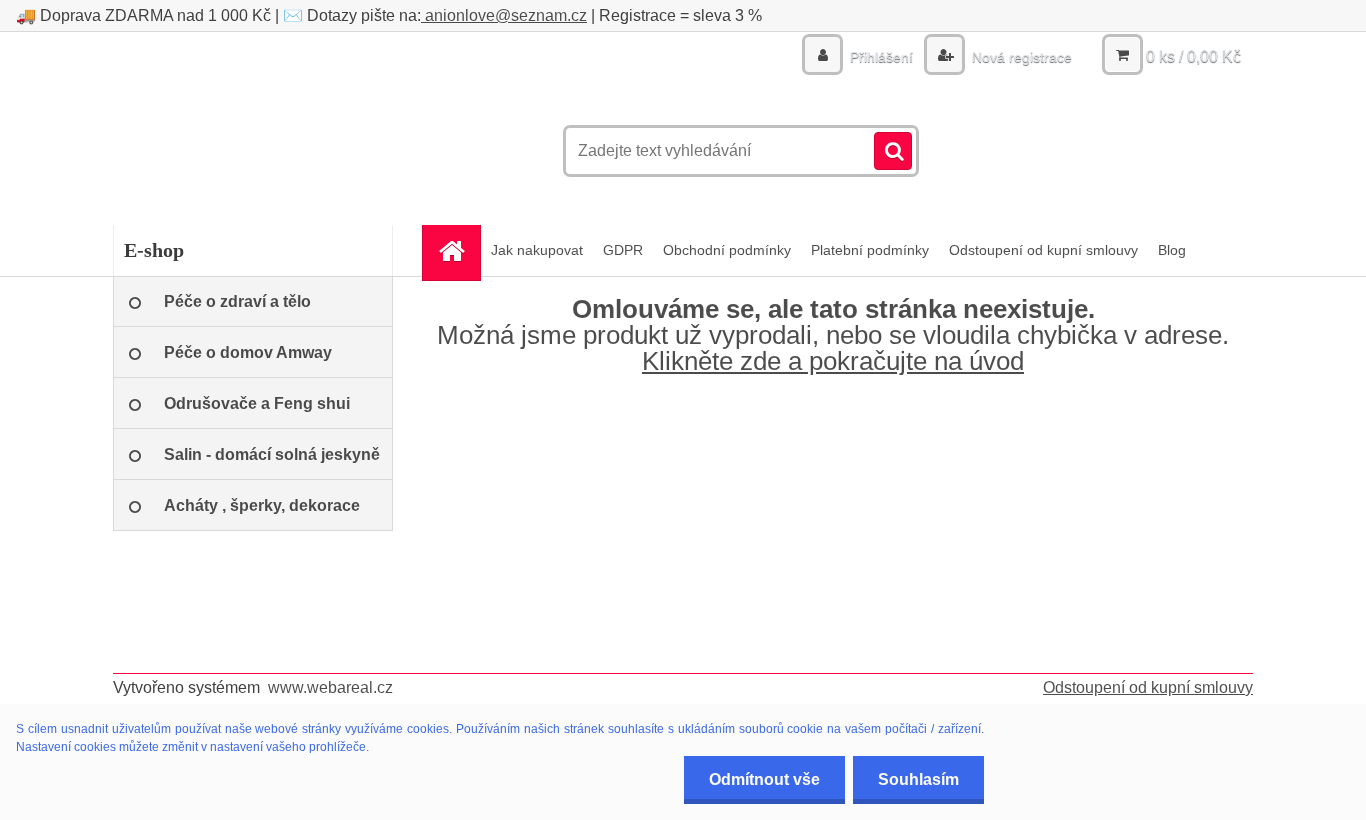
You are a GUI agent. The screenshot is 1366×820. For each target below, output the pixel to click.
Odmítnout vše (764, 779)
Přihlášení (881, 57)
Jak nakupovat (537, 250)
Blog (1172, 250)
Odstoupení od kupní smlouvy (1043, 250)
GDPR (623, 250)
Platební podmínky (870, 250)
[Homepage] (458, 250)
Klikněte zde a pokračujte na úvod (833, 361)
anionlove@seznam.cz (504, 15)
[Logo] (250, 151)
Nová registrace (1020, 57)
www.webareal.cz (330, 687)
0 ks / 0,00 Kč (1193, 56)
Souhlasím (918, 779)
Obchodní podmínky (727, 250)
